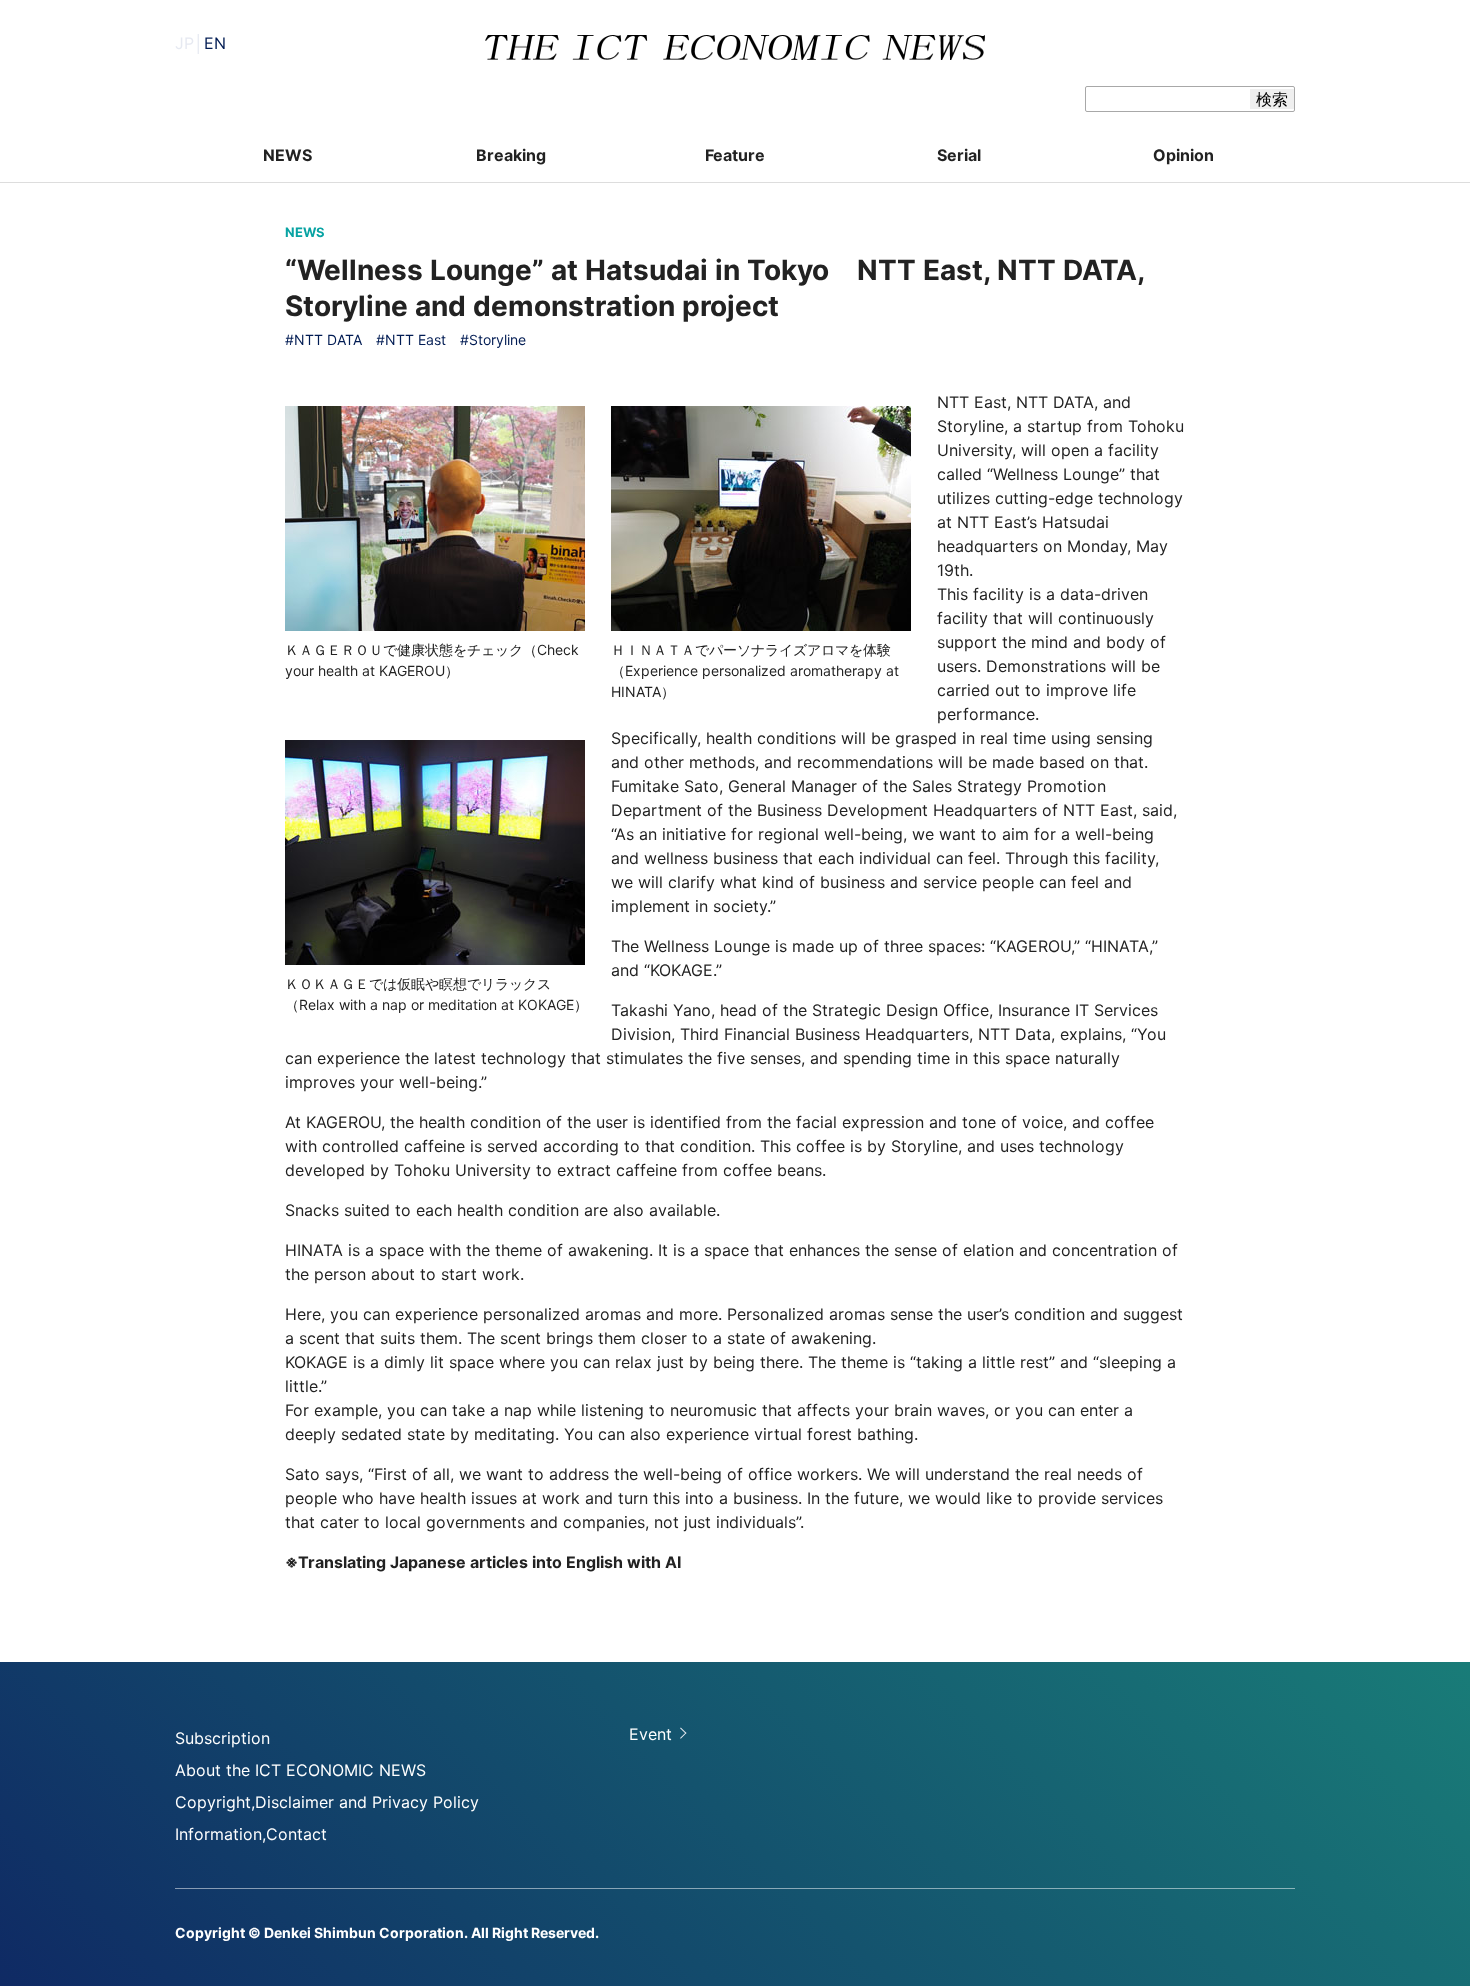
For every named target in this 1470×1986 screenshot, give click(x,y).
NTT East (415, 339)
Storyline (497, 339)
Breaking (511, 155)
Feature (735, 155)
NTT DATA (328, 339)
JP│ (200, 43)
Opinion (1183, 155)
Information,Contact (251, 1834)
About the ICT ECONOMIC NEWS (300, 1770)
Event (650, 1734)
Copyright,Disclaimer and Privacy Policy (327, 1802)
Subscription (222, 1738)
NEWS (287, 155)
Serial (959, 155)
